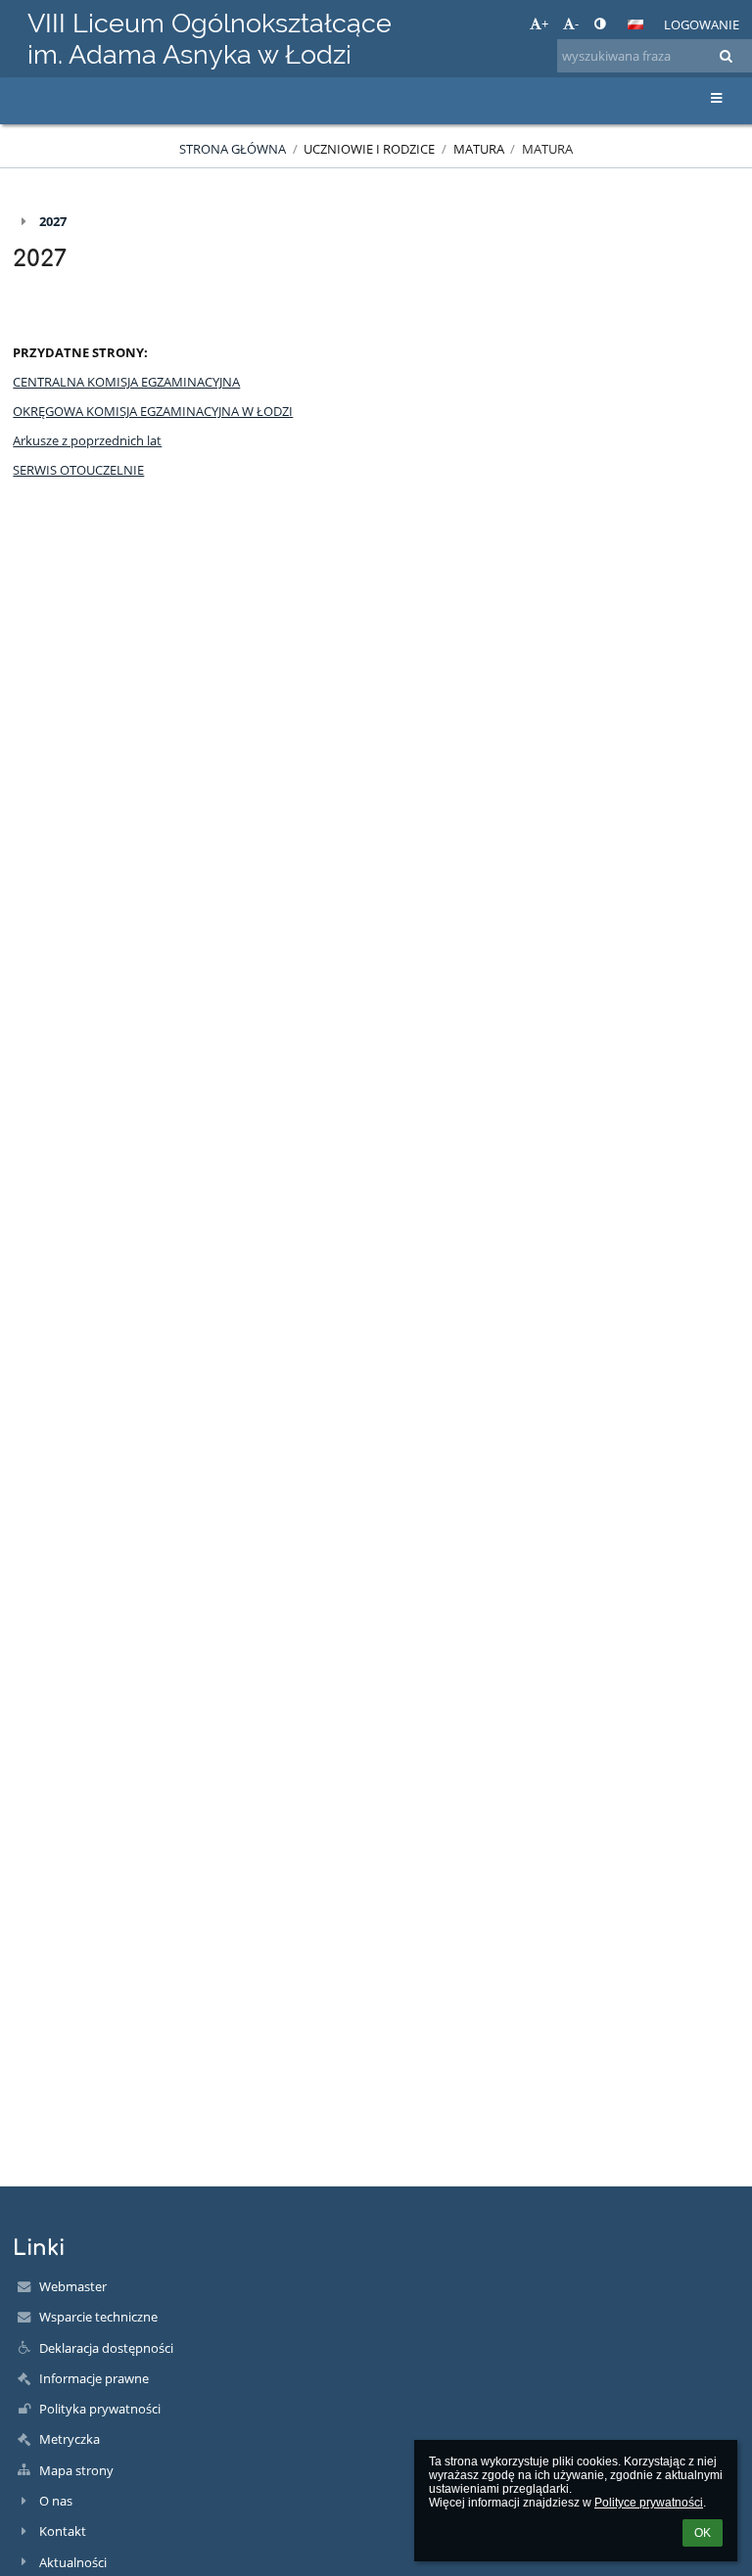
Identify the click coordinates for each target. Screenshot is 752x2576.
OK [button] (703, 2533)
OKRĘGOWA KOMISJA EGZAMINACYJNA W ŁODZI (153, 411)
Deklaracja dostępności (106, 2348)
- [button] (577, 23)
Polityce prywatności (649, 2503)
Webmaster (73, 2286)
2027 (53, 221)
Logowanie (702, 24)
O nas (56, 2501)
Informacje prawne (94, 2378)
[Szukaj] (726, 56)
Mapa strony (76, 2470)
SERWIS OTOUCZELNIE (78, 470)
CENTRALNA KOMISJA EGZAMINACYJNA (126, 382)
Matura (547, 149)
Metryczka (70, 2439)
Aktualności (73, 2562)
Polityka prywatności (100, 2409)
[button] (600, 23)
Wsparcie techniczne (98, 2317)
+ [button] (545, 23)
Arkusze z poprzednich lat (87, 440)
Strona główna (233, 149)
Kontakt (63, 2531)
